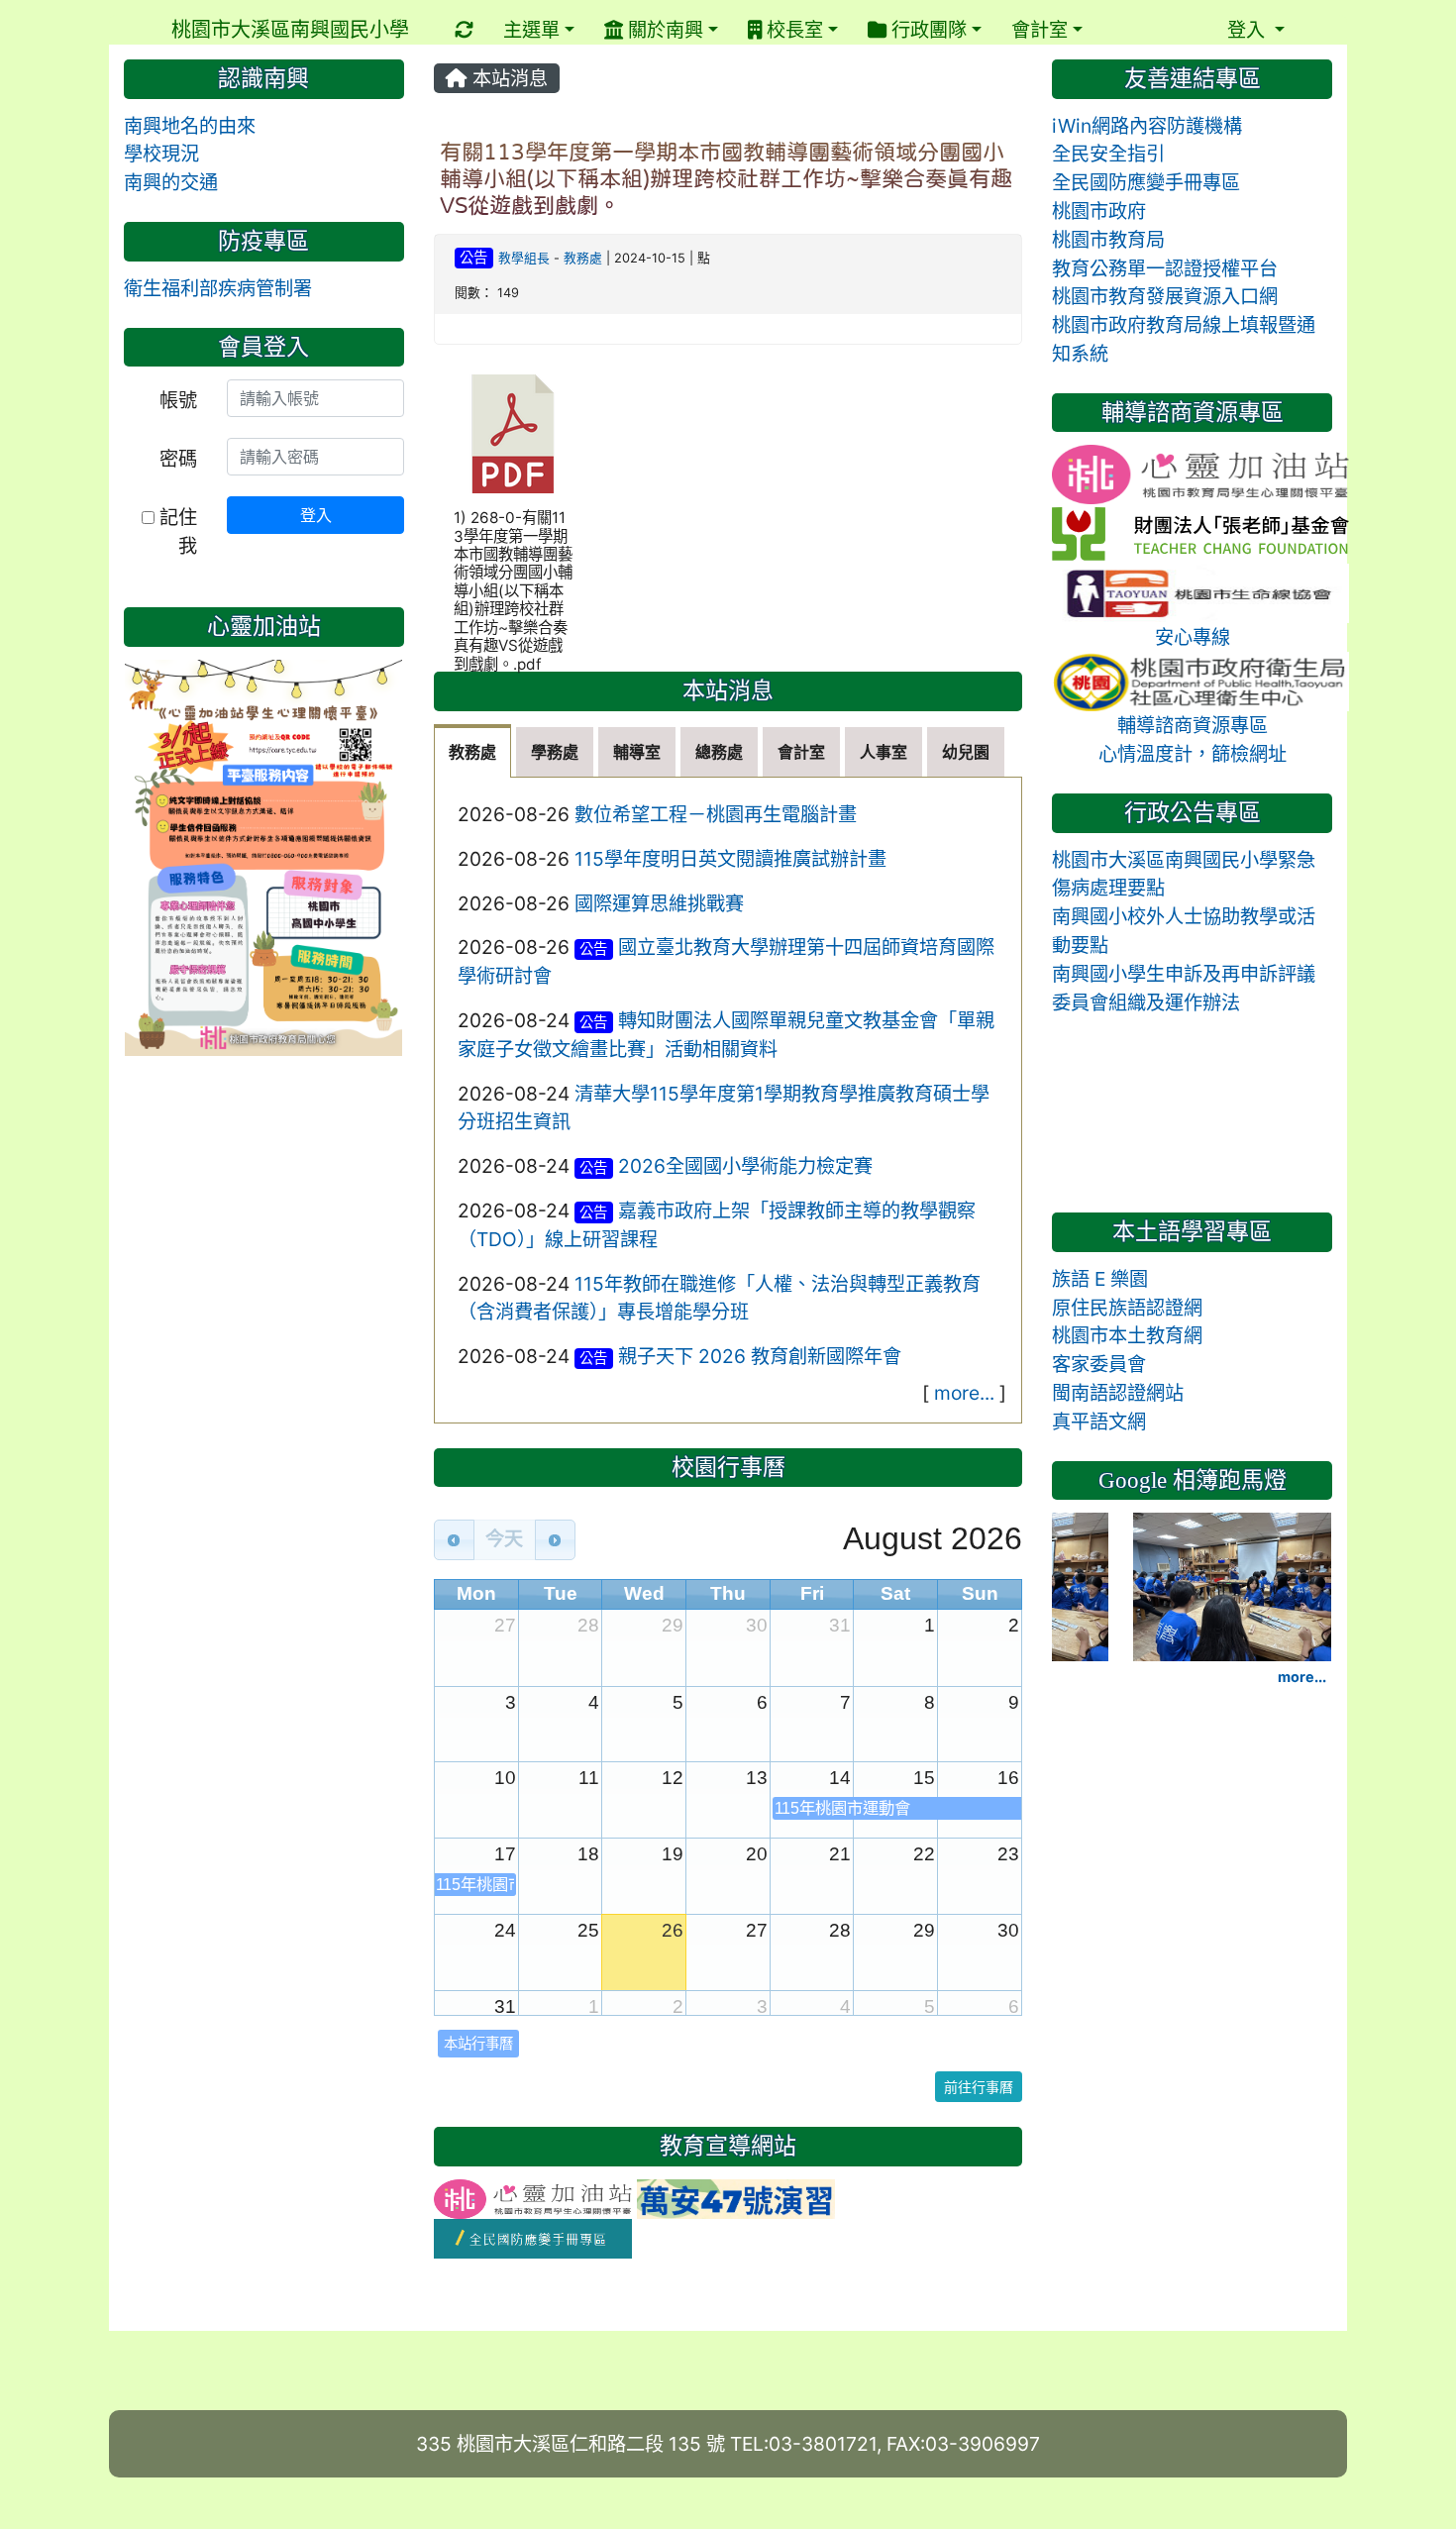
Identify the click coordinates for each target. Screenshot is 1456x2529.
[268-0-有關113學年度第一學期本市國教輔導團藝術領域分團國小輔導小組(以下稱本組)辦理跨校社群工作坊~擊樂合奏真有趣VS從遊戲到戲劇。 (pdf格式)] (513, 434)
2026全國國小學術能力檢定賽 (745, 1166)
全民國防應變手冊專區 (1146, 182)
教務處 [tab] (472, 752)
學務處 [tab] (555, 752)
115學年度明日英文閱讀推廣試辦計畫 (730, 859)
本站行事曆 (478, 2043)
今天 (504, 1539)
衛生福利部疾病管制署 (218, 288)
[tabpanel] (728, 1100)
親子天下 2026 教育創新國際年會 (760, 1356)
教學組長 (524, 258)
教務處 (583, 258)
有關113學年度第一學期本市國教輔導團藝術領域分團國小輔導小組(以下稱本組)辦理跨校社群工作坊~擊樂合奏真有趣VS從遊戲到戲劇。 (726, 178)
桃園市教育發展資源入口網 (1165, 296)
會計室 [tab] (801, 752)
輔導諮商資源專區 (1193, 725)
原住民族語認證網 (1127, 1308)
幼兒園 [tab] (966, 752)
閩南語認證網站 (1118, 1393)
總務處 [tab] (719, 752)
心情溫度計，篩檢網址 (1193, 754)
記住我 (176, 531)
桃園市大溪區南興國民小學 (290, 30)
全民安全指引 (1108, 154)
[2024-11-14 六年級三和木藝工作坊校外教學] (1232, 1585)
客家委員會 (1099, 1364)
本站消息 (508, 78)
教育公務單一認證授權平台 (1165, 268)
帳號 (178, 400)
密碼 (178, 459)
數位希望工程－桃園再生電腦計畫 (716, 814)
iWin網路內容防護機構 (1147, 126)
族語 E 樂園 (1100, 1279)
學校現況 (161, 154)
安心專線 (1193, 637)
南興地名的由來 (190, 126)
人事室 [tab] (884, 752)
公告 (473, 257)
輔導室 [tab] (637, 752)
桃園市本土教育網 (1127, 1335)
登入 (316, 515)
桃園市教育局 (1108, 240)
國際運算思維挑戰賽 (659, 903)
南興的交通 (171, 182)
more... (964, 1393)
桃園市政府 (1099, 211)
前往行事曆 (979, 2087)
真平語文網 (1099, 1422)
